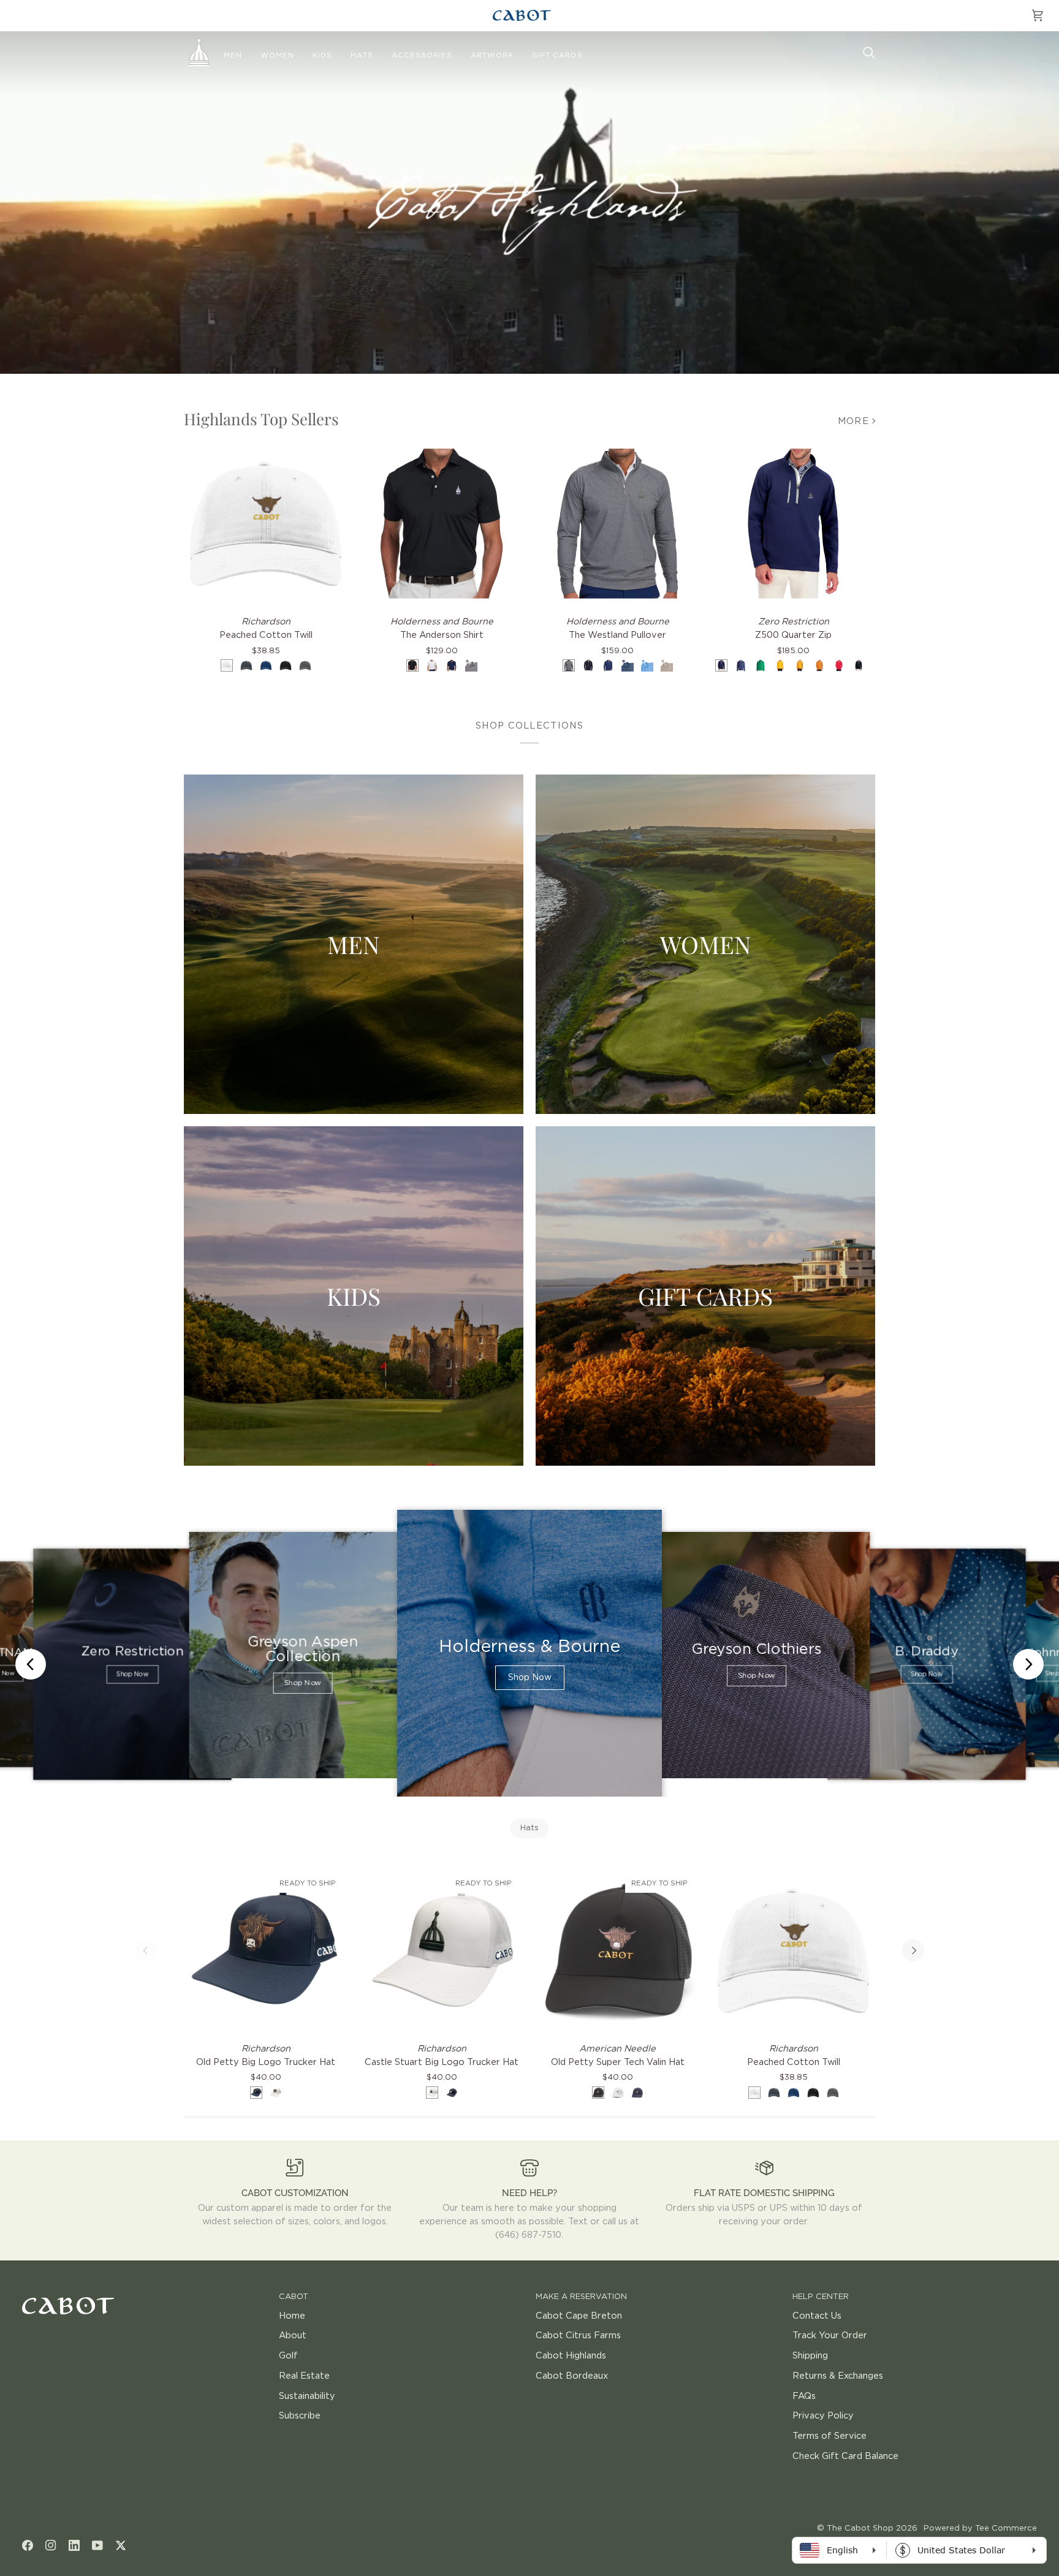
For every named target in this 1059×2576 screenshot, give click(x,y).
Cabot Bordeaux (572, 2376)
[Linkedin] (74, 2545)
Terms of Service (829, 2436)
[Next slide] (1028, 1664)
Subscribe (300, 2416)
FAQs (804, 2396)
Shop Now (132, 1675)
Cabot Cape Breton (579, 2316)
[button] (233, 56)
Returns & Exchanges (838, 2376)
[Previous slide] (31, 1664)
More (853, 421)
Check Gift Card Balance (845, 2456)
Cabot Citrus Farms (578, 2335)
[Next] (913, 1950)
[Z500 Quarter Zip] (793, 524)
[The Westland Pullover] (617, 524)
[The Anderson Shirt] (442, 524)
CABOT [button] (294, 2297)
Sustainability (307, 2396)
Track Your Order (830, 2335)
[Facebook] (28, 2545)
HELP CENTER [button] (821, 2297)
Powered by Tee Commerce (980, 2529)
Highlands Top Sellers (261, 419)
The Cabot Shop (860, 2529)
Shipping (810, 2356)
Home (292, 2316)
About (293, 2335)
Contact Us (817, 2316)
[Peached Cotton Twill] (266, 524)
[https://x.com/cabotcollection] (121, 2545)
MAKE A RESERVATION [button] (581, 2297)
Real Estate (304, 2376)
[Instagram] (51, 2545)
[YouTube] (97, 2545)
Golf (288, 2356)
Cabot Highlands (571, 2356)
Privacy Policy (823, 2416)
